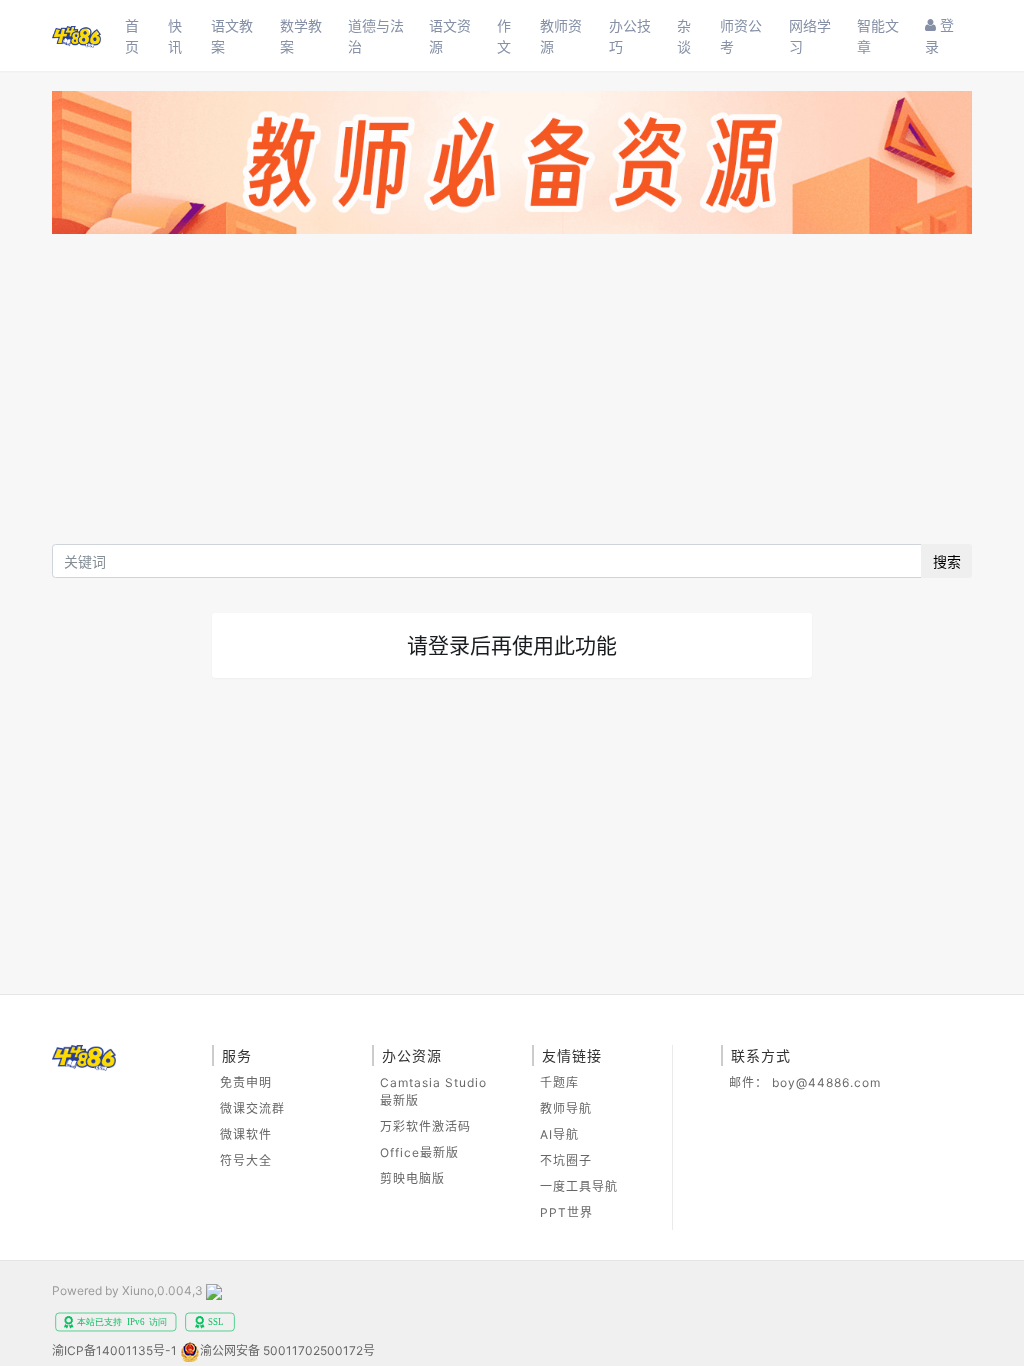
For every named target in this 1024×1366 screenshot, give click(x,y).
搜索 (947, 561)
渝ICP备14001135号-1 (114, 1350)
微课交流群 (252, 1108)
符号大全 (246, 1160)
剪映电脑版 (412, 1178)
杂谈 (684, 36)
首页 (132, 36)
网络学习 (810, 36)
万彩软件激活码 (425, 1126)
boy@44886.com (826, 1082)
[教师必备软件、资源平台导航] (512, 166)
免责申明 (246, 1082)
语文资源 (450, 36)
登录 (939, 35)
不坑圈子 (566, 1160)
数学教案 (301, 36)
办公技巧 (630, 36)
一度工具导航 (579, 1186)
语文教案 (232, 36)
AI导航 (559, 1134)
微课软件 (246, 1134)
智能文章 (878, 36)
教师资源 (561, 36)
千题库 (559, 1082)
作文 (504, 36)
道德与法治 (376, 36)
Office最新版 (419, 1152)
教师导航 (566, 1108)
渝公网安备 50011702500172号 (287, 1350)
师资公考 (741, 36)
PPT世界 (566, 1212)
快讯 (175, 36)
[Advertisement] (512, 394)
